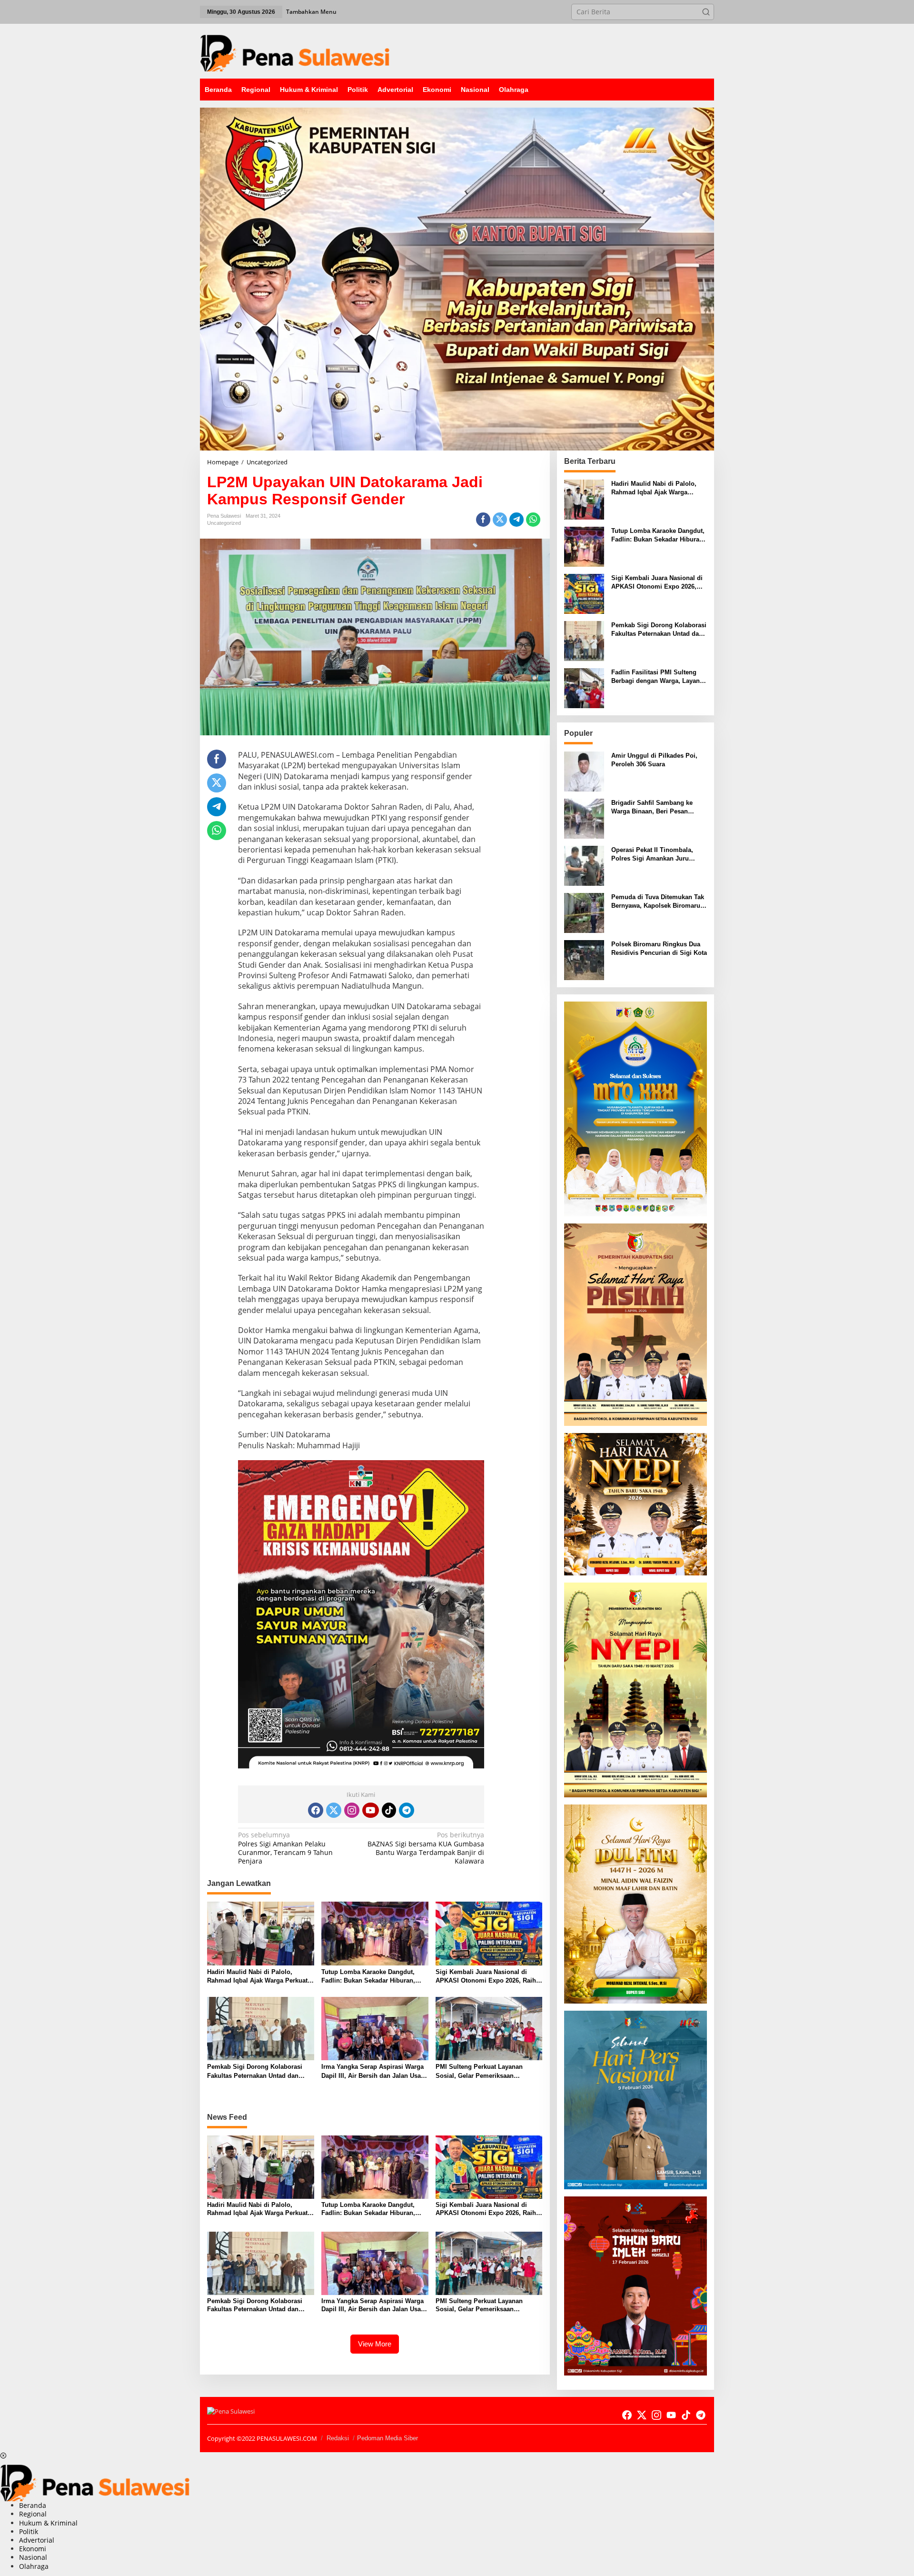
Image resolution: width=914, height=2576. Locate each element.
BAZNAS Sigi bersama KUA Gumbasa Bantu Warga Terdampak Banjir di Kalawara (426, 1848)
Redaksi (338, 2438)
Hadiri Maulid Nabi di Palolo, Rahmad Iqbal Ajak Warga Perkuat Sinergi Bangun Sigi (257, 1977)
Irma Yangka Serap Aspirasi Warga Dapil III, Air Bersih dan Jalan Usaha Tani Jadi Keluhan (375, 2071)
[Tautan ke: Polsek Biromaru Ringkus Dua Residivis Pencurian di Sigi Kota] (584, 959)
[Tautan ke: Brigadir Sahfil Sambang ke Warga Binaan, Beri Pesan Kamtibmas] (584, 817)
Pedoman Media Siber (387, 2438)
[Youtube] (370, 1810)
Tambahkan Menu (311, 12)
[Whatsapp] (533, 520)
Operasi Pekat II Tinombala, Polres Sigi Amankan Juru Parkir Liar (652, 855)
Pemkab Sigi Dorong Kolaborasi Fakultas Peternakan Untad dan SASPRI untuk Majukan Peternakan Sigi (259, 2071)
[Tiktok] (389, 1810)
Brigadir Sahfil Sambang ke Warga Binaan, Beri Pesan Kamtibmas (652, 807)
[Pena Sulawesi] (295, 50)
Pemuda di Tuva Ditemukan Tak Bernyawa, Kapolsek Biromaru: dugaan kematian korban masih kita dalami (658, 902)
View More (375, 2344)
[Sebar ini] (483, 520)
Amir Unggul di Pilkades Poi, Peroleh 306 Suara (654, 760)
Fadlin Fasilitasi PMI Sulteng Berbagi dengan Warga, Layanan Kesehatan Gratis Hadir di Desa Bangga (659, 677)
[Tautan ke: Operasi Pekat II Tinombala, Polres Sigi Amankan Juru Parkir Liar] (584, 865)
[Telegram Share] (517, 520)
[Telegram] (407, 1810)
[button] (706, 12)
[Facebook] (316, 1810)
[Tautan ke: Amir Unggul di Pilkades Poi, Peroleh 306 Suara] (584, 770)
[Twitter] (334, 1810)
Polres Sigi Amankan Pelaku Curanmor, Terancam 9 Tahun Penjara (285, 1848)
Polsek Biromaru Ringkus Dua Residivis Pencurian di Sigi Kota (659, 948)
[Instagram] (352, 1810)
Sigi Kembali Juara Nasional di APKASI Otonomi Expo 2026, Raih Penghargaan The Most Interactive (486, 1977)
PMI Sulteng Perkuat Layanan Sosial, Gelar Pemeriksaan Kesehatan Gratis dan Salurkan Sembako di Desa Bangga (481, 2071)
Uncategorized (224, 523)
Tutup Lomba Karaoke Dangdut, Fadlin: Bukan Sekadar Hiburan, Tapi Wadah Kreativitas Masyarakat (372, 1977)
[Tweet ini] (500, 520)
